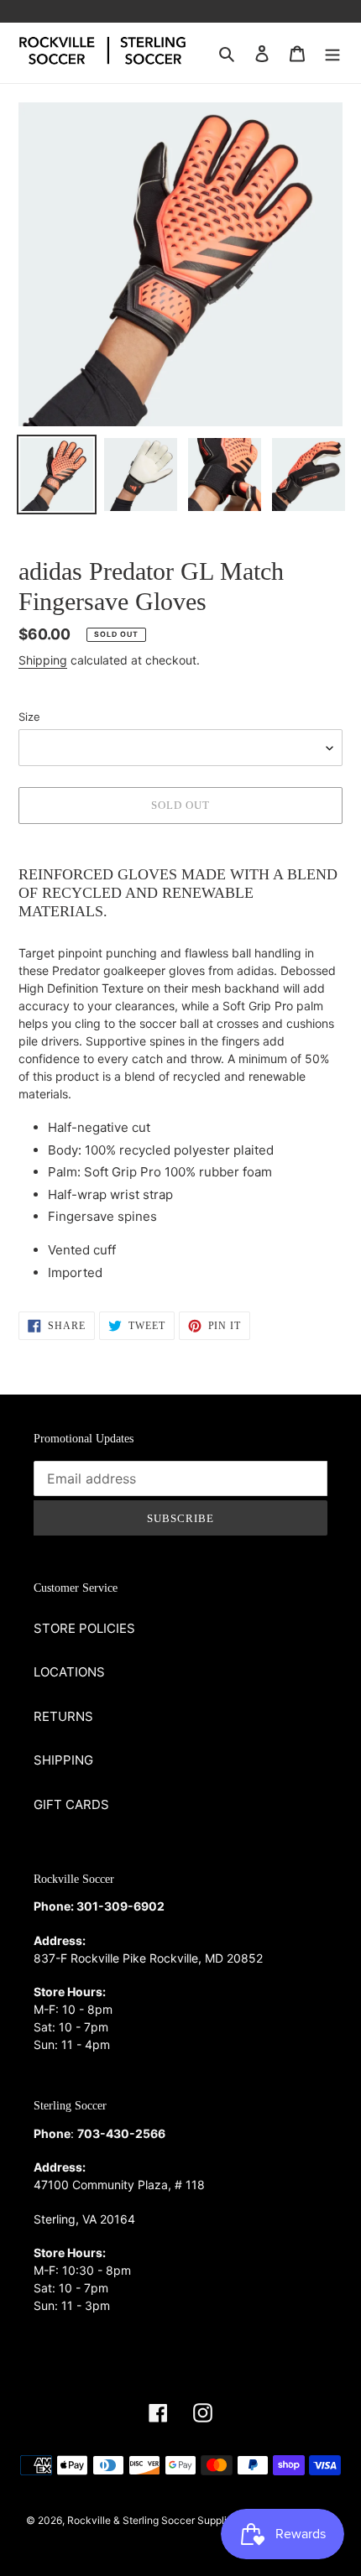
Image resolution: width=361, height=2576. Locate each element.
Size (29, 717)
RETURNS (63, 1716)
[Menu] (332, 53)
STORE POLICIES (84, 1628)
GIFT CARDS (71, 1804)
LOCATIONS (69, 1672)
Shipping (43, 660)
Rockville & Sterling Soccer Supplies (152, 2520)
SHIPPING (63, 1760)
